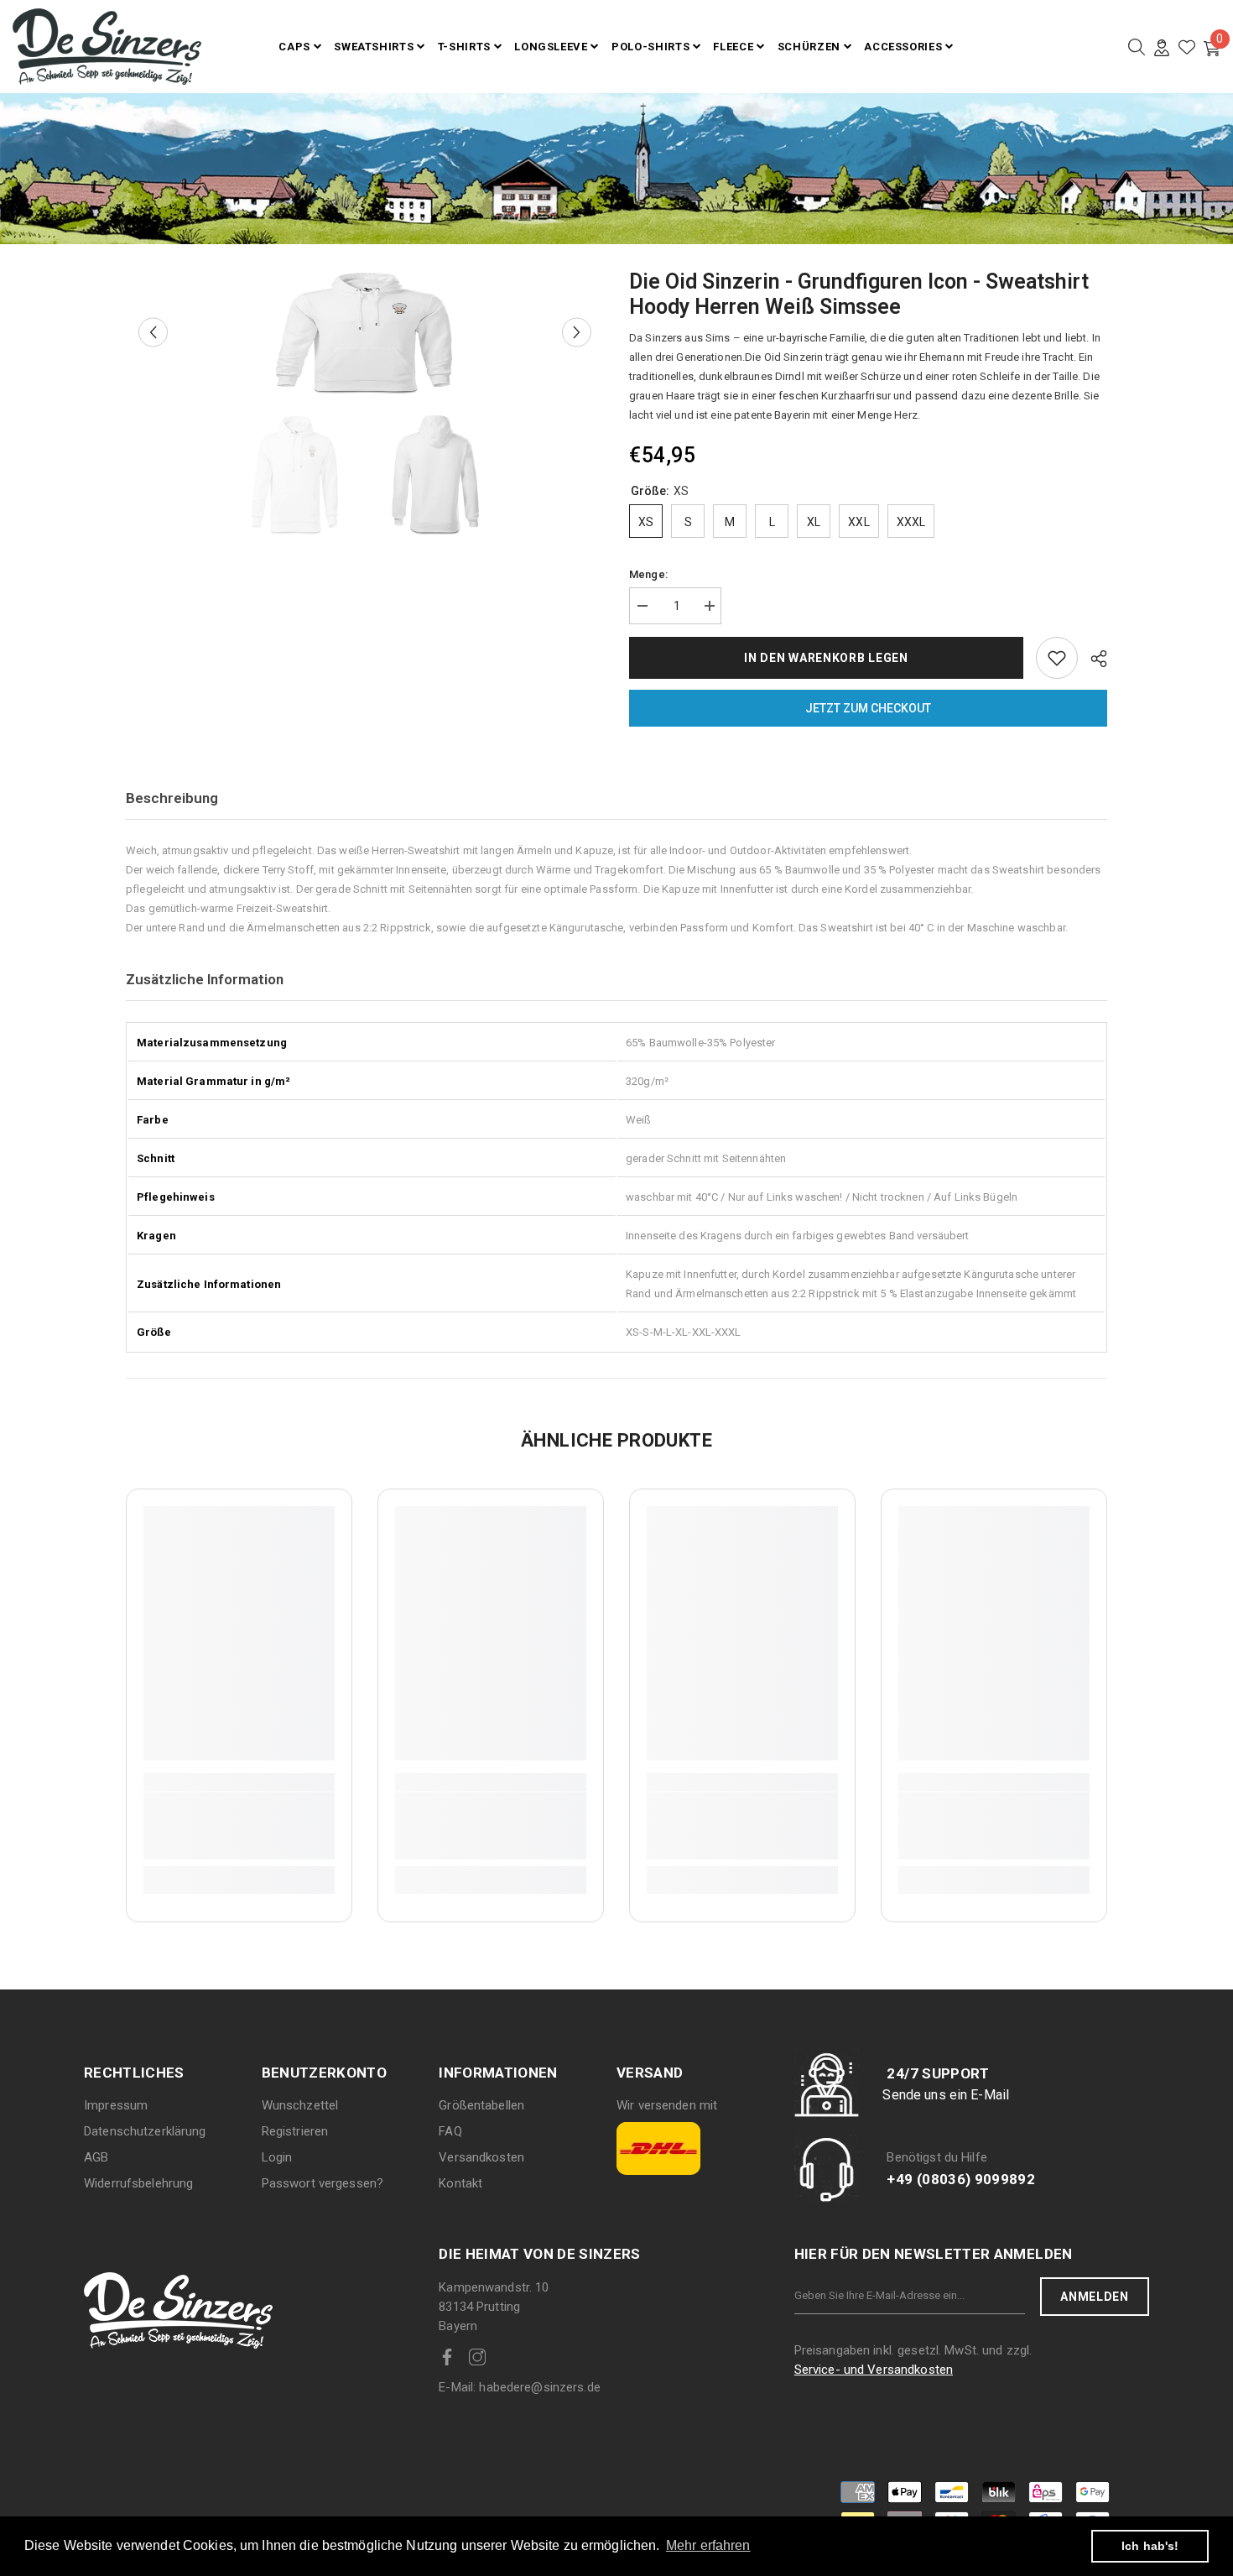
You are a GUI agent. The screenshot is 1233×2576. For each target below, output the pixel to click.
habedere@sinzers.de (520, 2387)
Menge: (648, 574)
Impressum (116, 2105)
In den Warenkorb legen (826, 658)
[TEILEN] (1093, 659)
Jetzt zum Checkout (868, 708)
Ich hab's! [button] (1150, 2546)
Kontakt (460, 2183)
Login (277, 2157)
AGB (96, 2157)
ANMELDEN (1095, 2297)
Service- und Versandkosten (874, 2370)
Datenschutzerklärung (145, 2131)
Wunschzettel (300, 2105)
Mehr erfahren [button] (708, 2545)
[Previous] (153, 333)
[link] (239, 1826)
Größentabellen (481, 2105)
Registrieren (295, 2131)
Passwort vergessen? (323, 2183)
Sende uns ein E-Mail (946, 2095)
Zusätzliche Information (205, 979)
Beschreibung (172, 798)
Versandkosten (481, 2157)
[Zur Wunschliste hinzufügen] (1057, 658)
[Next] (577, 333)
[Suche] (1137, 47)
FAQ (450, 2131)
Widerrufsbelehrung (138, 2183)
